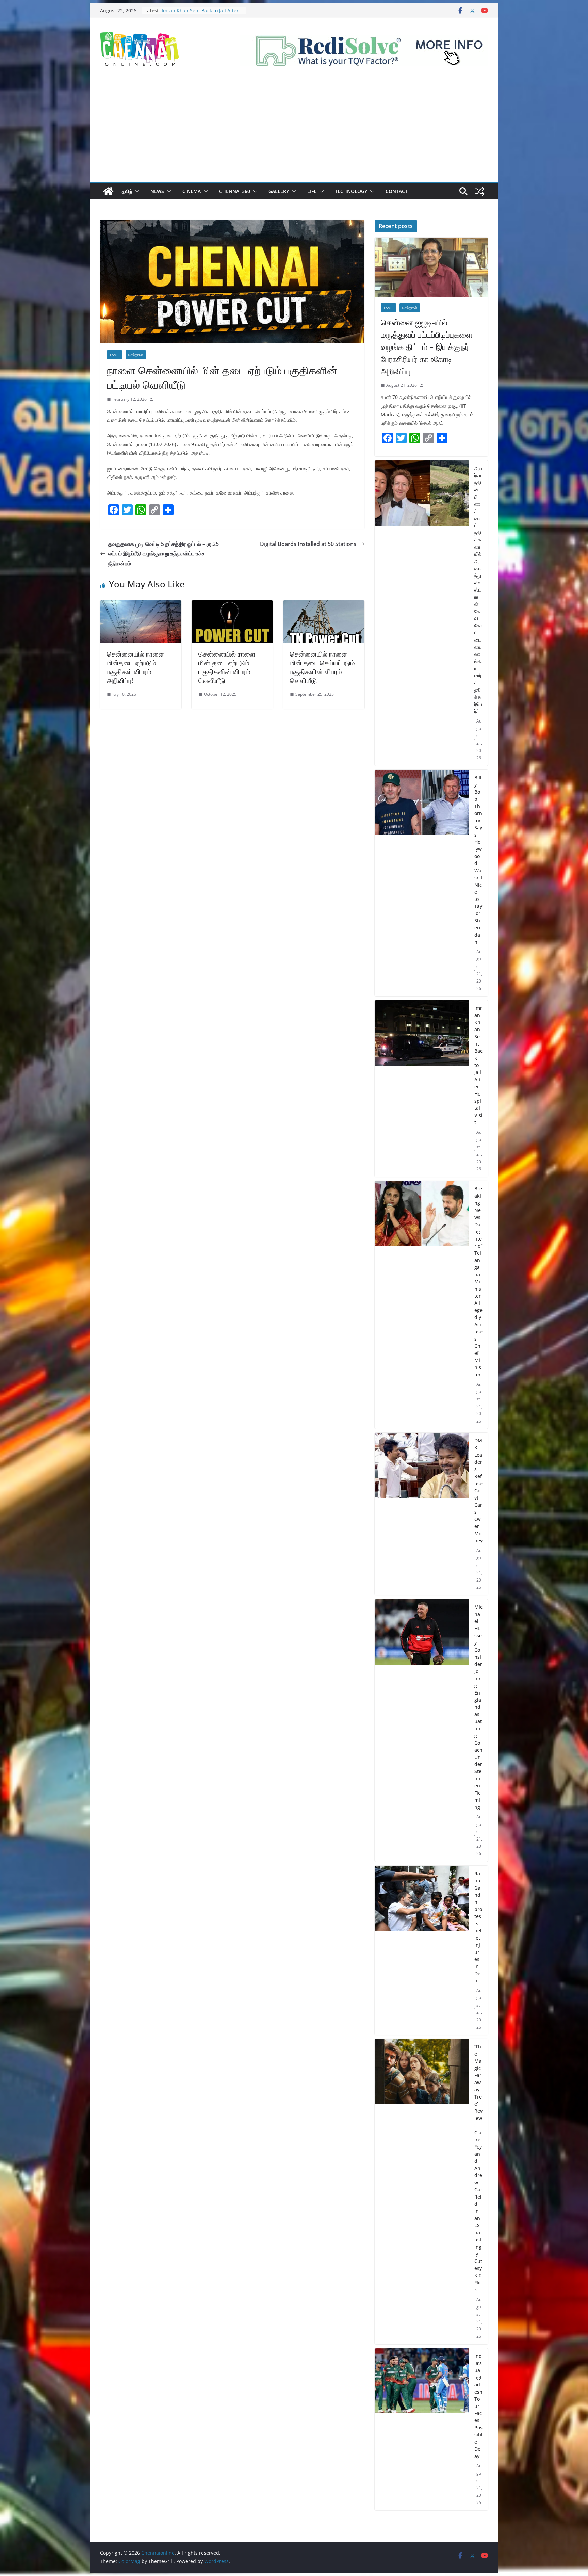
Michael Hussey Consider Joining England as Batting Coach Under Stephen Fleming (478, 1707)
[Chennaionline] (108, 191)
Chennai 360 (235, 191)
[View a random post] (480, 191)
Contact (397, 191)
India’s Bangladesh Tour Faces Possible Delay (478, 2406)
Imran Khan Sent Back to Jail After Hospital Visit (478, 1065)
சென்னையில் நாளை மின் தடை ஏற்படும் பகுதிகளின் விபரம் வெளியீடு (227, 667)
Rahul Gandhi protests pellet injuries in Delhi (478, 1927)
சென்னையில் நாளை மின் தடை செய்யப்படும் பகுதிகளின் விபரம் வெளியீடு (322, 667)
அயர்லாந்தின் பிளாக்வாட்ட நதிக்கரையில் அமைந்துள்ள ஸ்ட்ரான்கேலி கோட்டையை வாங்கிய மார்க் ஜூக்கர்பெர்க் (478, 590)
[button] (136, 191)
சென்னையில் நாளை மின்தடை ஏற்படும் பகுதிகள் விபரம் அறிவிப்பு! (135, 667)
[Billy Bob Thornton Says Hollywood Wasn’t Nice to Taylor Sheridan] (422, 883)
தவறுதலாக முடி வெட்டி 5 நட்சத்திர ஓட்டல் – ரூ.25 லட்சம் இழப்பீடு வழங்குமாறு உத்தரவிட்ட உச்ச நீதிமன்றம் (164, 554)
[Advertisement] (294, 131)
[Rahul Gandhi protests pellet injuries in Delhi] (422, 1950)
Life (312, 191)
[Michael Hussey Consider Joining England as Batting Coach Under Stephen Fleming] (422, 1730)
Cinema (192, 191)
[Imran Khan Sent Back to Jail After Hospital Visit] (422, 1089)
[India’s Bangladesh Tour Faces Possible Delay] (422, 2429)
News (157, 191)
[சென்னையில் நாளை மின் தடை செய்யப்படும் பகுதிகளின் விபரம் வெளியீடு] (324, 605)
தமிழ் (127, 191)
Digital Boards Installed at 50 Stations (308, 544)
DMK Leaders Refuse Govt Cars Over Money (478, 1490)
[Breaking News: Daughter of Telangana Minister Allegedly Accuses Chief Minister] (422, 1305)
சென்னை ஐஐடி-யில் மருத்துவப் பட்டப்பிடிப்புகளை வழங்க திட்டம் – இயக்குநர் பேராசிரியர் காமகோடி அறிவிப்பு (427, 347)
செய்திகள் (136, 355)
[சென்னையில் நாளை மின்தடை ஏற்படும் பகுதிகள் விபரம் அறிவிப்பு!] (141, 605)
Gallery (279, 191)
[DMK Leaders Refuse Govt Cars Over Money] (422, 1514)
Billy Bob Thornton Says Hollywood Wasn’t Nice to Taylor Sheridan (478, 860)
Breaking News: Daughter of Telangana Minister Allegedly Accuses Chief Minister (478, 1282)
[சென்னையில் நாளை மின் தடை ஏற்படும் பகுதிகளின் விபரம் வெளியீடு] (232, 605)
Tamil (115, 355)
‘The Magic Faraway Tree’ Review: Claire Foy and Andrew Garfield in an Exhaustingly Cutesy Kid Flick (478, 2168)
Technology (351, 191)
